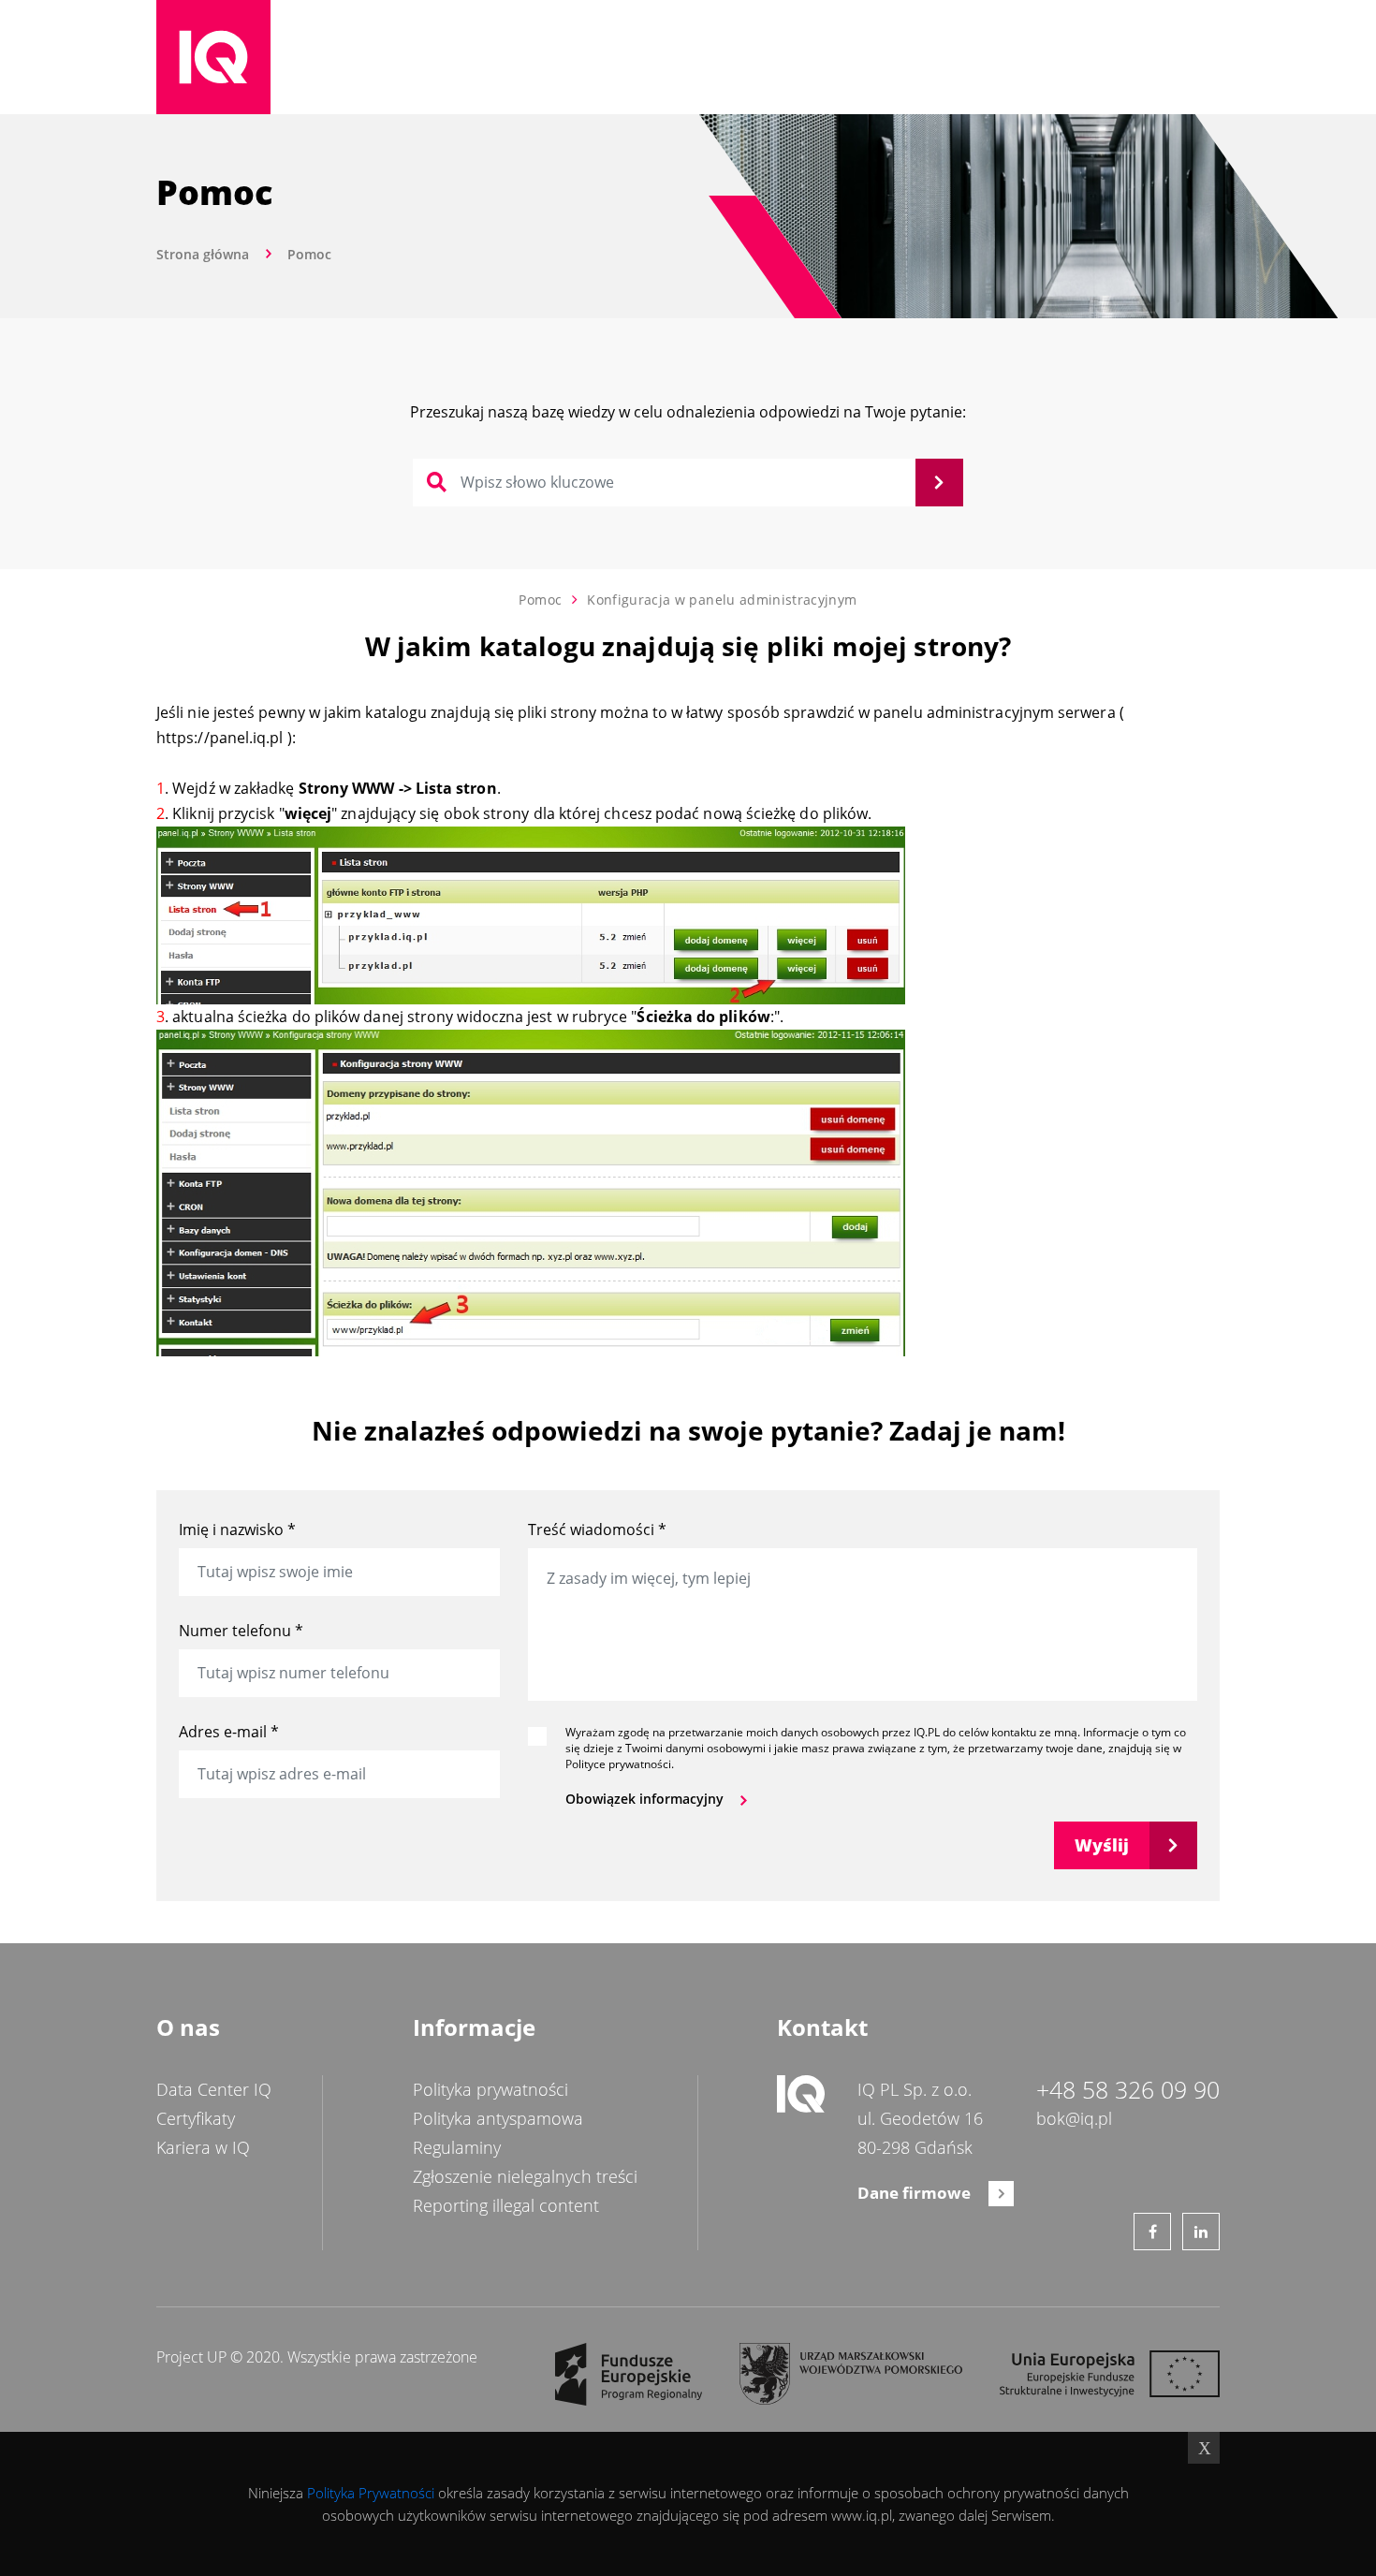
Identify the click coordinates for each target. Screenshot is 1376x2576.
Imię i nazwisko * (237, 1529)
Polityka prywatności (490, 2089)
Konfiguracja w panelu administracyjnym (722, 600)
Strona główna (203, 254)
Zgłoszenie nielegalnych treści (525, 2176)
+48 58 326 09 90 (1128, 2090)
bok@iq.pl (1074, 2118)
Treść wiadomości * (597, 1529)
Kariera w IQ (203, 2147)
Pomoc (540, 600)
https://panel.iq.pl (220, 738)
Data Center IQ (214, 2089)
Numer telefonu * (241, 1631)
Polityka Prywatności (371, 2493)
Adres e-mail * (229, 1732)
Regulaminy (457, 2147)
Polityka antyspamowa (498, 2118)
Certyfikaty (196, 2118)
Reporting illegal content (506, 2205)
